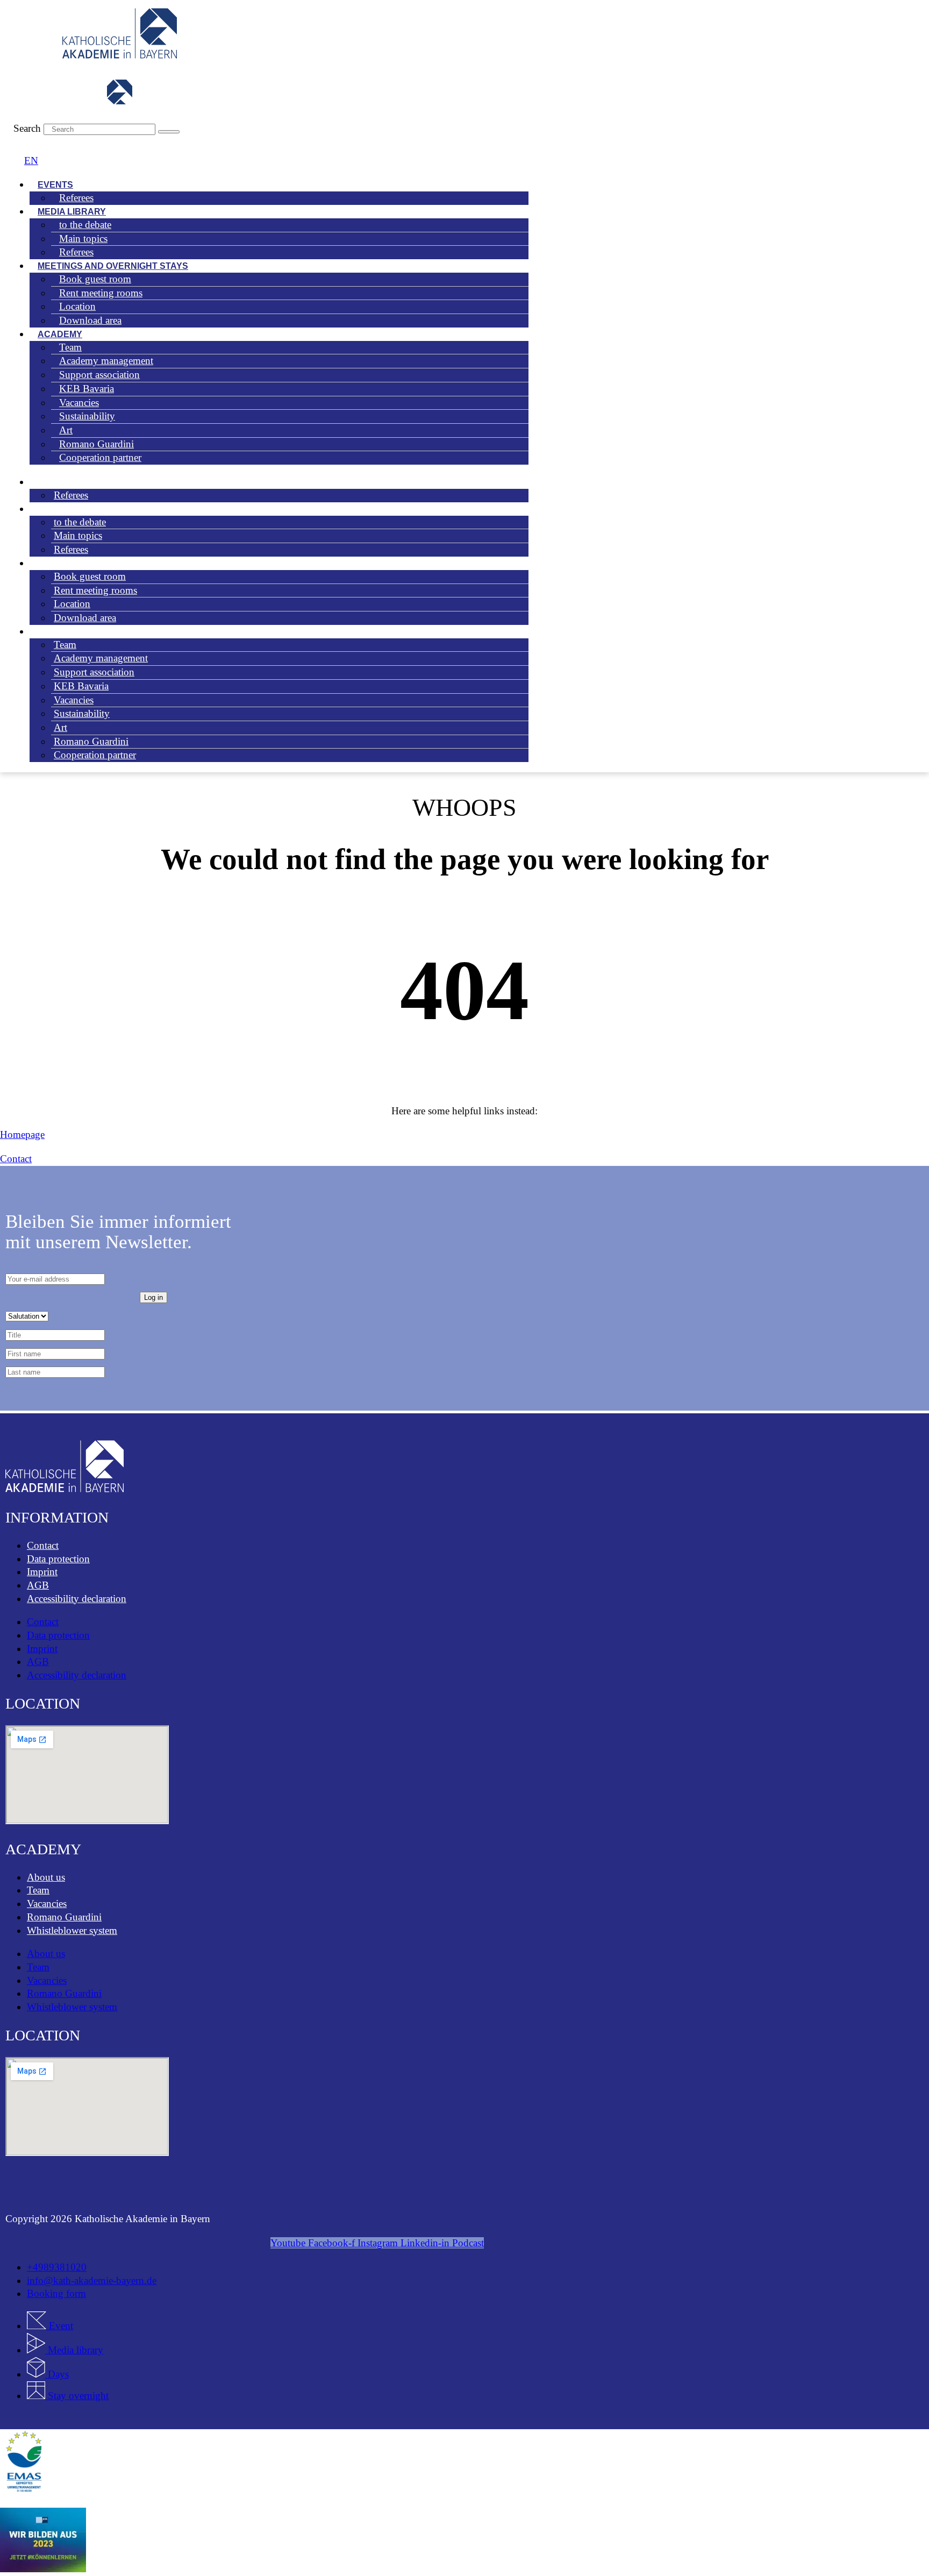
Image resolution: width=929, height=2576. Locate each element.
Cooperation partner (100, 457)
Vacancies (47, 1903)
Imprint (42, 1572)
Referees (76, 198)
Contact (43, 1545)
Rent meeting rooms (95, 590)
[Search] (169, 132)
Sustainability (87, 416)
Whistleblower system (72, 1930)
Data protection (58, 1559)
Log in (153, 1297)
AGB (38, 1585)
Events (50, 482)
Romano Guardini (64, 1917)
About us (46, 1877)
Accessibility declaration (77, 1599)
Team (38, 1890)
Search (27, 128)
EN (31, 161)
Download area (90, 320)
